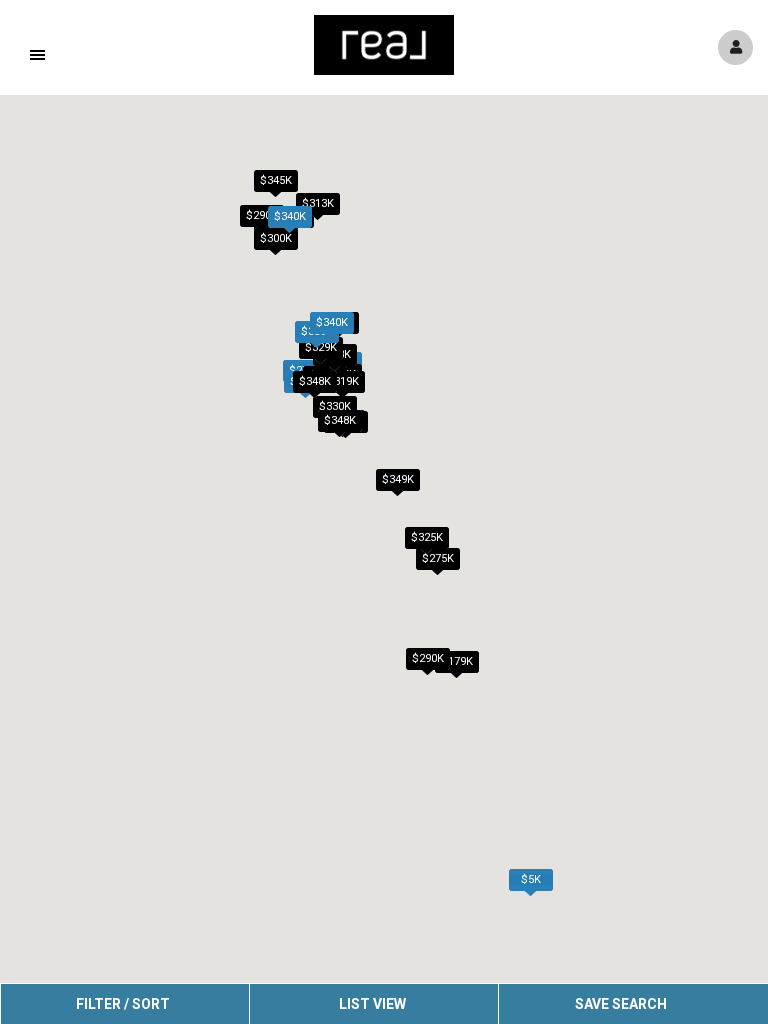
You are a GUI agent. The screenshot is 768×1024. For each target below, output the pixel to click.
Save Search (621, 1004)
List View (372, 1004)
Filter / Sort (123, 1004)
